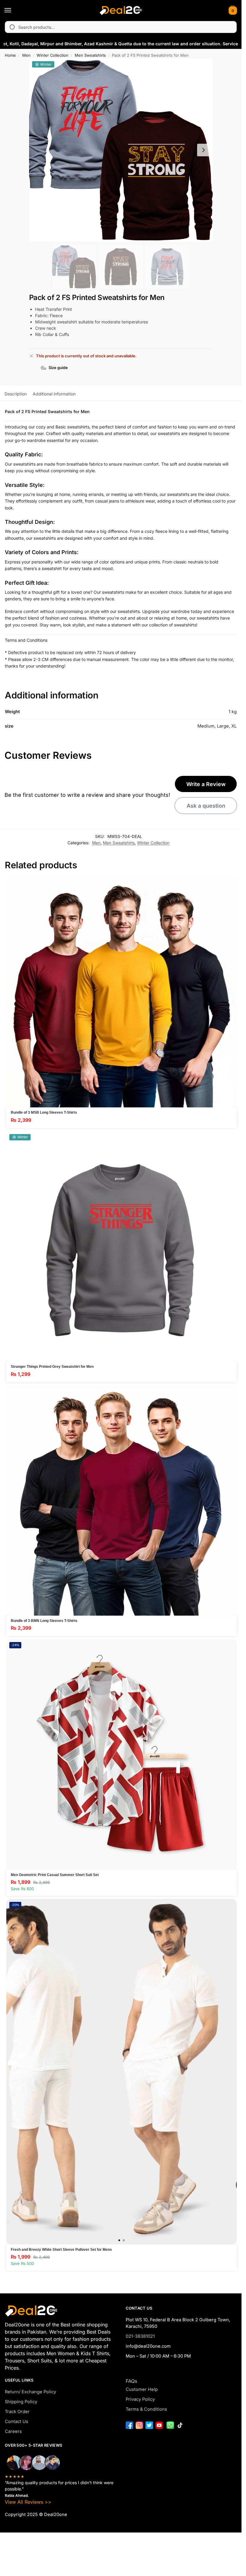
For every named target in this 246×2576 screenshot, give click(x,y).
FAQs (131, 2381)
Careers (13, 2431)
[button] (232, 11)
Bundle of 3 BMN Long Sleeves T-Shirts (44, 1621)
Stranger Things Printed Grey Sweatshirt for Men (52, 1367)
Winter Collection (52, 55)
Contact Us (16, 2421)
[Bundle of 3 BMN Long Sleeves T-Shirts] (121, 1500)
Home (10, 55)
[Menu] (13, 11)
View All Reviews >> (28, 2502)
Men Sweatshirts (90, 55)
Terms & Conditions (146, 2409)
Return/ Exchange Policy (30, 2392)
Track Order (17, 2412)
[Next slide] (203, 150)
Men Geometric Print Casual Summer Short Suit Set (55, 1875)
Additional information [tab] (54, 394)
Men (26, 55)
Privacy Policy (140, 2399)
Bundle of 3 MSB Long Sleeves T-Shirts (44, 1112)
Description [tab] (16, 394)
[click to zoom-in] (121, 150)
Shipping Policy (21, 2402)
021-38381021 (140, 2336)
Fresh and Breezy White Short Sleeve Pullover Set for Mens (61, 2250)
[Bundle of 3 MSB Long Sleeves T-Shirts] (121, 992)
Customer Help (142, 2389)
